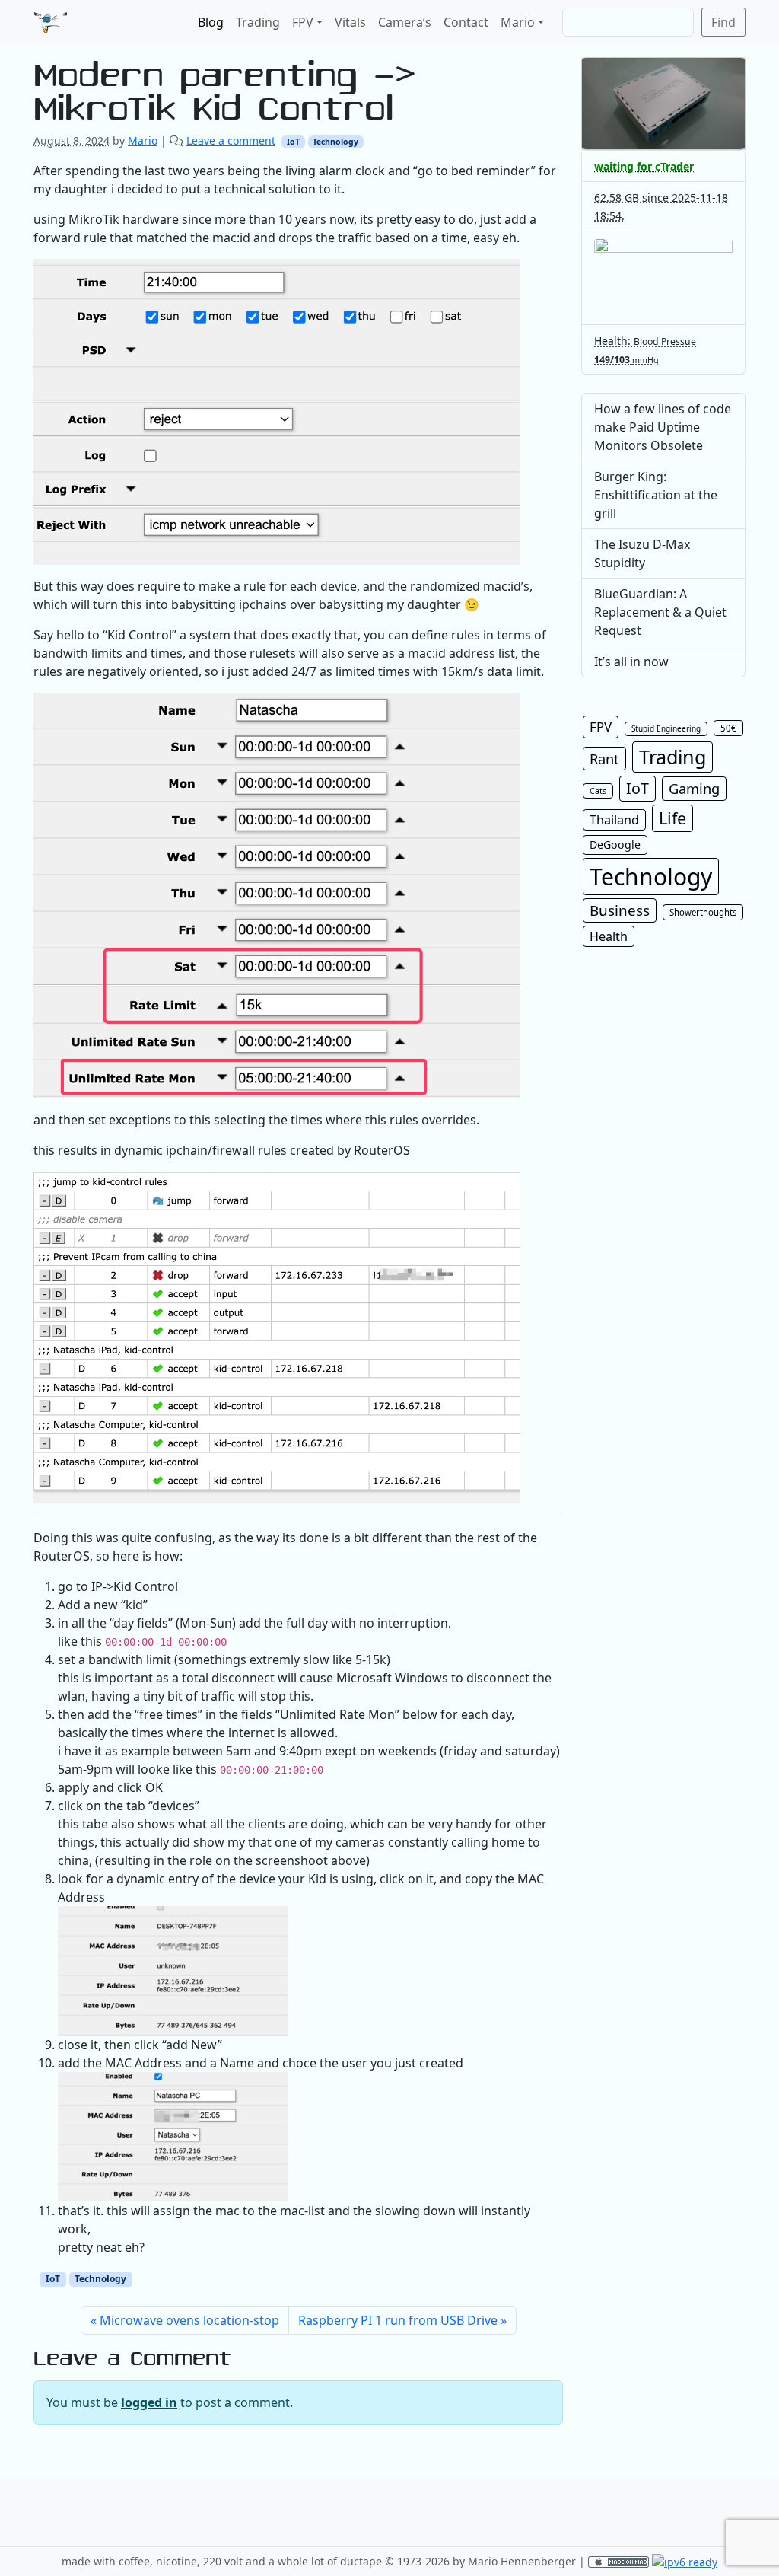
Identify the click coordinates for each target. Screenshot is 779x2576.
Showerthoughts (703, 912)
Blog (211, 22)
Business (620, 910)
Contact (466, 22)
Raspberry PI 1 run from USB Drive (398, 2320)
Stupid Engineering (666, 728)
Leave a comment (231, 140)
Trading (258, 22)
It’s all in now (631, 662)
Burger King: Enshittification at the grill (656, 495)
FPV (303, 22)
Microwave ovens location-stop (189, 2320)
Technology (335, 142)
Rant (604, 759)
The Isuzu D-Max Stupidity (642, 553)
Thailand (614, 820)
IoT (293, 142)
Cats (598, 791)
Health (609, 936)
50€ (728, 728)
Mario (518, 22)
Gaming (694, 788)
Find (723, 22)
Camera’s (405, 22)
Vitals (350, 22)
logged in (149, 2402)
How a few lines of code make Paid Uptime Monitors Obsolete (663, 427)
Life (672, 818)
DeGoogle (615, 845)
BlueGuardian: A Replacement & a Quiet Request (660, 612)
